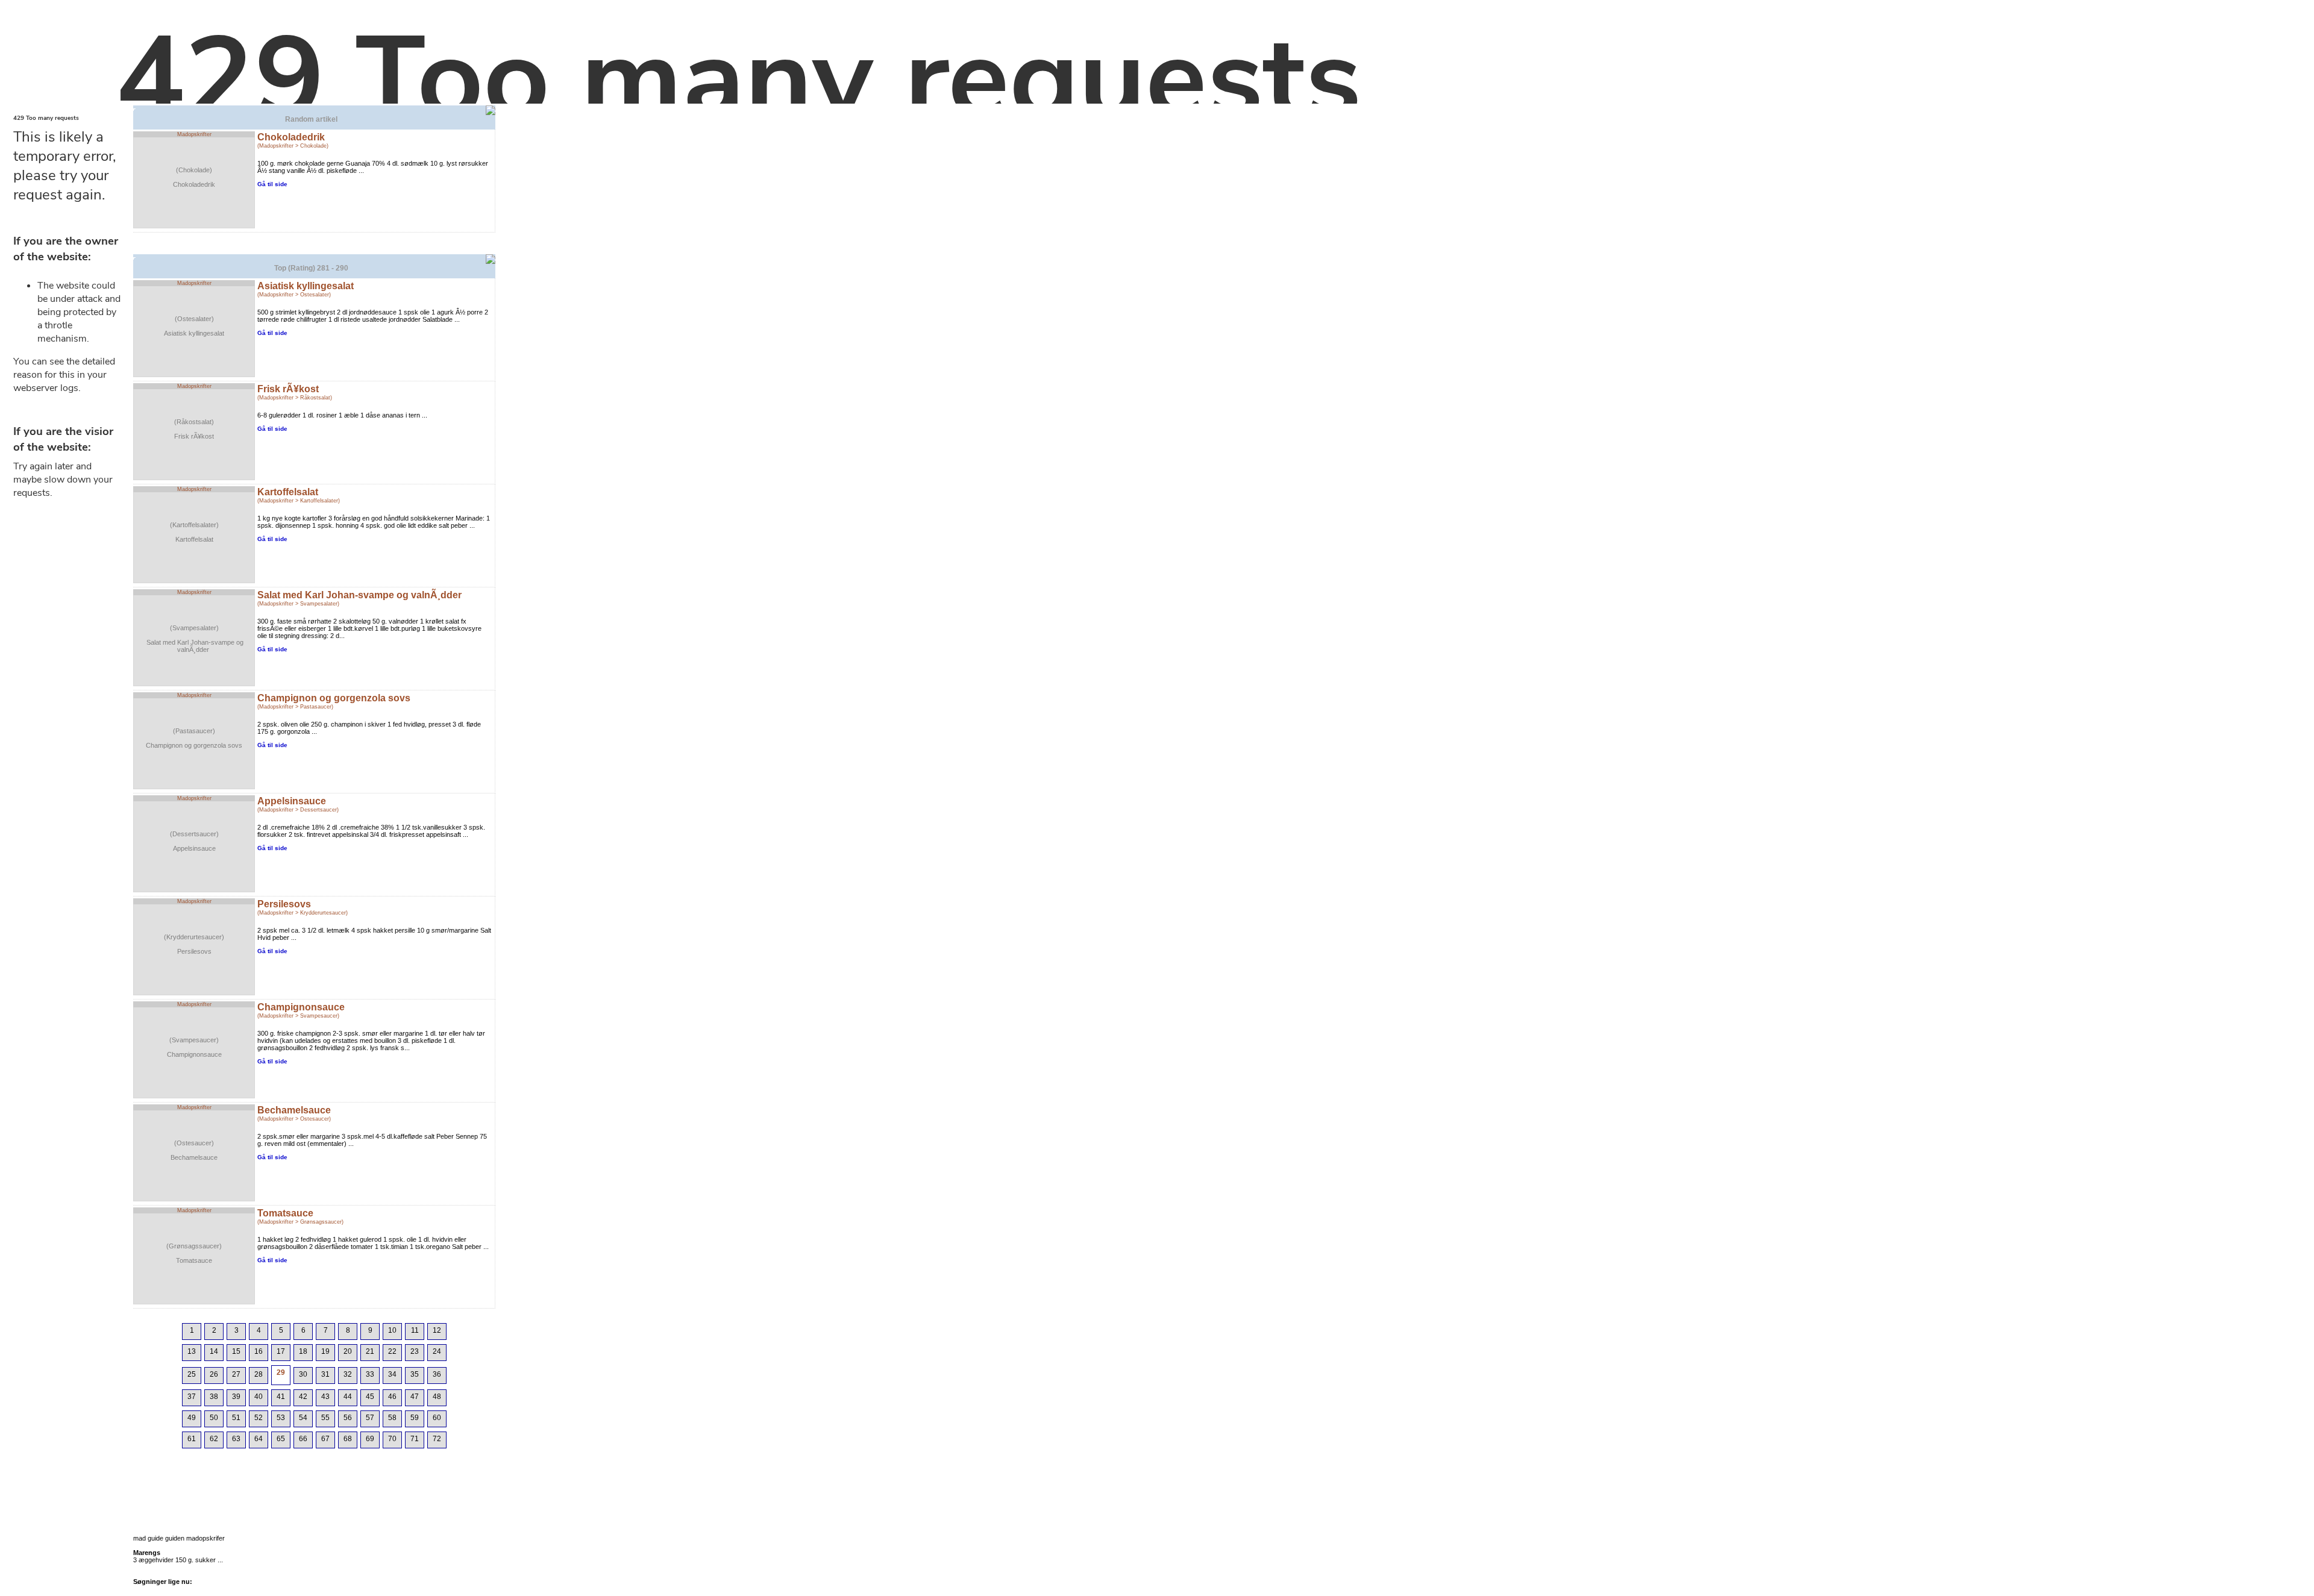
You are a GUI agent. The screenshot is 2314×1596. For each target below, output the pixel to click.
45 (370, 1397)
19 (325, 1351)
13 (192, 1351)
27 (236, 1374)
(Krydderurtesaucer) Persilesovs (194, 944)
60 (437, 1418)
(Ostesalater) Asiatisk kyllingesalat (194, 326)
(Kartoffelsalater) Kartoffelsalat (194, 532)
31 (325, 1374)
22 (392, 1351)
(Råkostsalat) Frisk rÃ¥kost (194, 429)
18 (303, 1351)
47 (415, 1397)
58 (392, 1418)
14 (214, 1351)
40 (259, 1397)
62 (214, 1439)
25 (192, 1374)
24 (437, 1351)
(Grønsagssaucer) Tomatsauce (194, 1253)
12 (437, 1330)
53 (281, 1418)
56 (348, 1418)
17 (281, 1351)
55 (325, 1418)
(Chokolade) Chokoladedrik (194, 177)
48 (437, 1397)
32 (348, 1374)
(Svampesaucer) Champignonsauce (194, 1047)
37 (192, 1397)
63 (236, 1439)
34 (392, 1374)
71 (415, 1439)
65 (281, 1439)
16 (259, 1351)
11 (415, 1330)
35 (415, 1374)
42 (303, 1397)
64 (259, 1439)
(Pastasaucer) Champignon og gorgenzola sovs (194, 738)
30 (303, 1374)
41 (281, 1397)
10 (392, 1330)
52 (259, 1418)
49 (192, 1418)
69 (370, 1439)
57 (370, 1418)
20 (348, 1351)
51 (236, 1418)
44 (348, 1397)
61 (192, 1439)
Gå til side (272, 184)
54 (303, 1418)
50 (214, 1418)
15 (236, 1351)
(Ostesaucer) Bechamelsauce (194, 1150)
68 (348, 1439)
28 (259, 1374)
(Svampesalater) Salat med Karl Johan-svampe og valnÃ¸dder (194, 639)
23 (415, 1351)
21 (370, 1351)
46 (392, 1397)
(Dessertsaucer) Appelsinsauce (194, 841)
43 (325, 1397)
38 (214, 1397)
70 (392, 1439)
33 (370, 1374)
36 (437, 1374)
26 (214, 1374)
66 (303, 1439)
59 (415, 1418)
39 (236, 1397)
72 (437, 1439)
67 (325, 1439)
